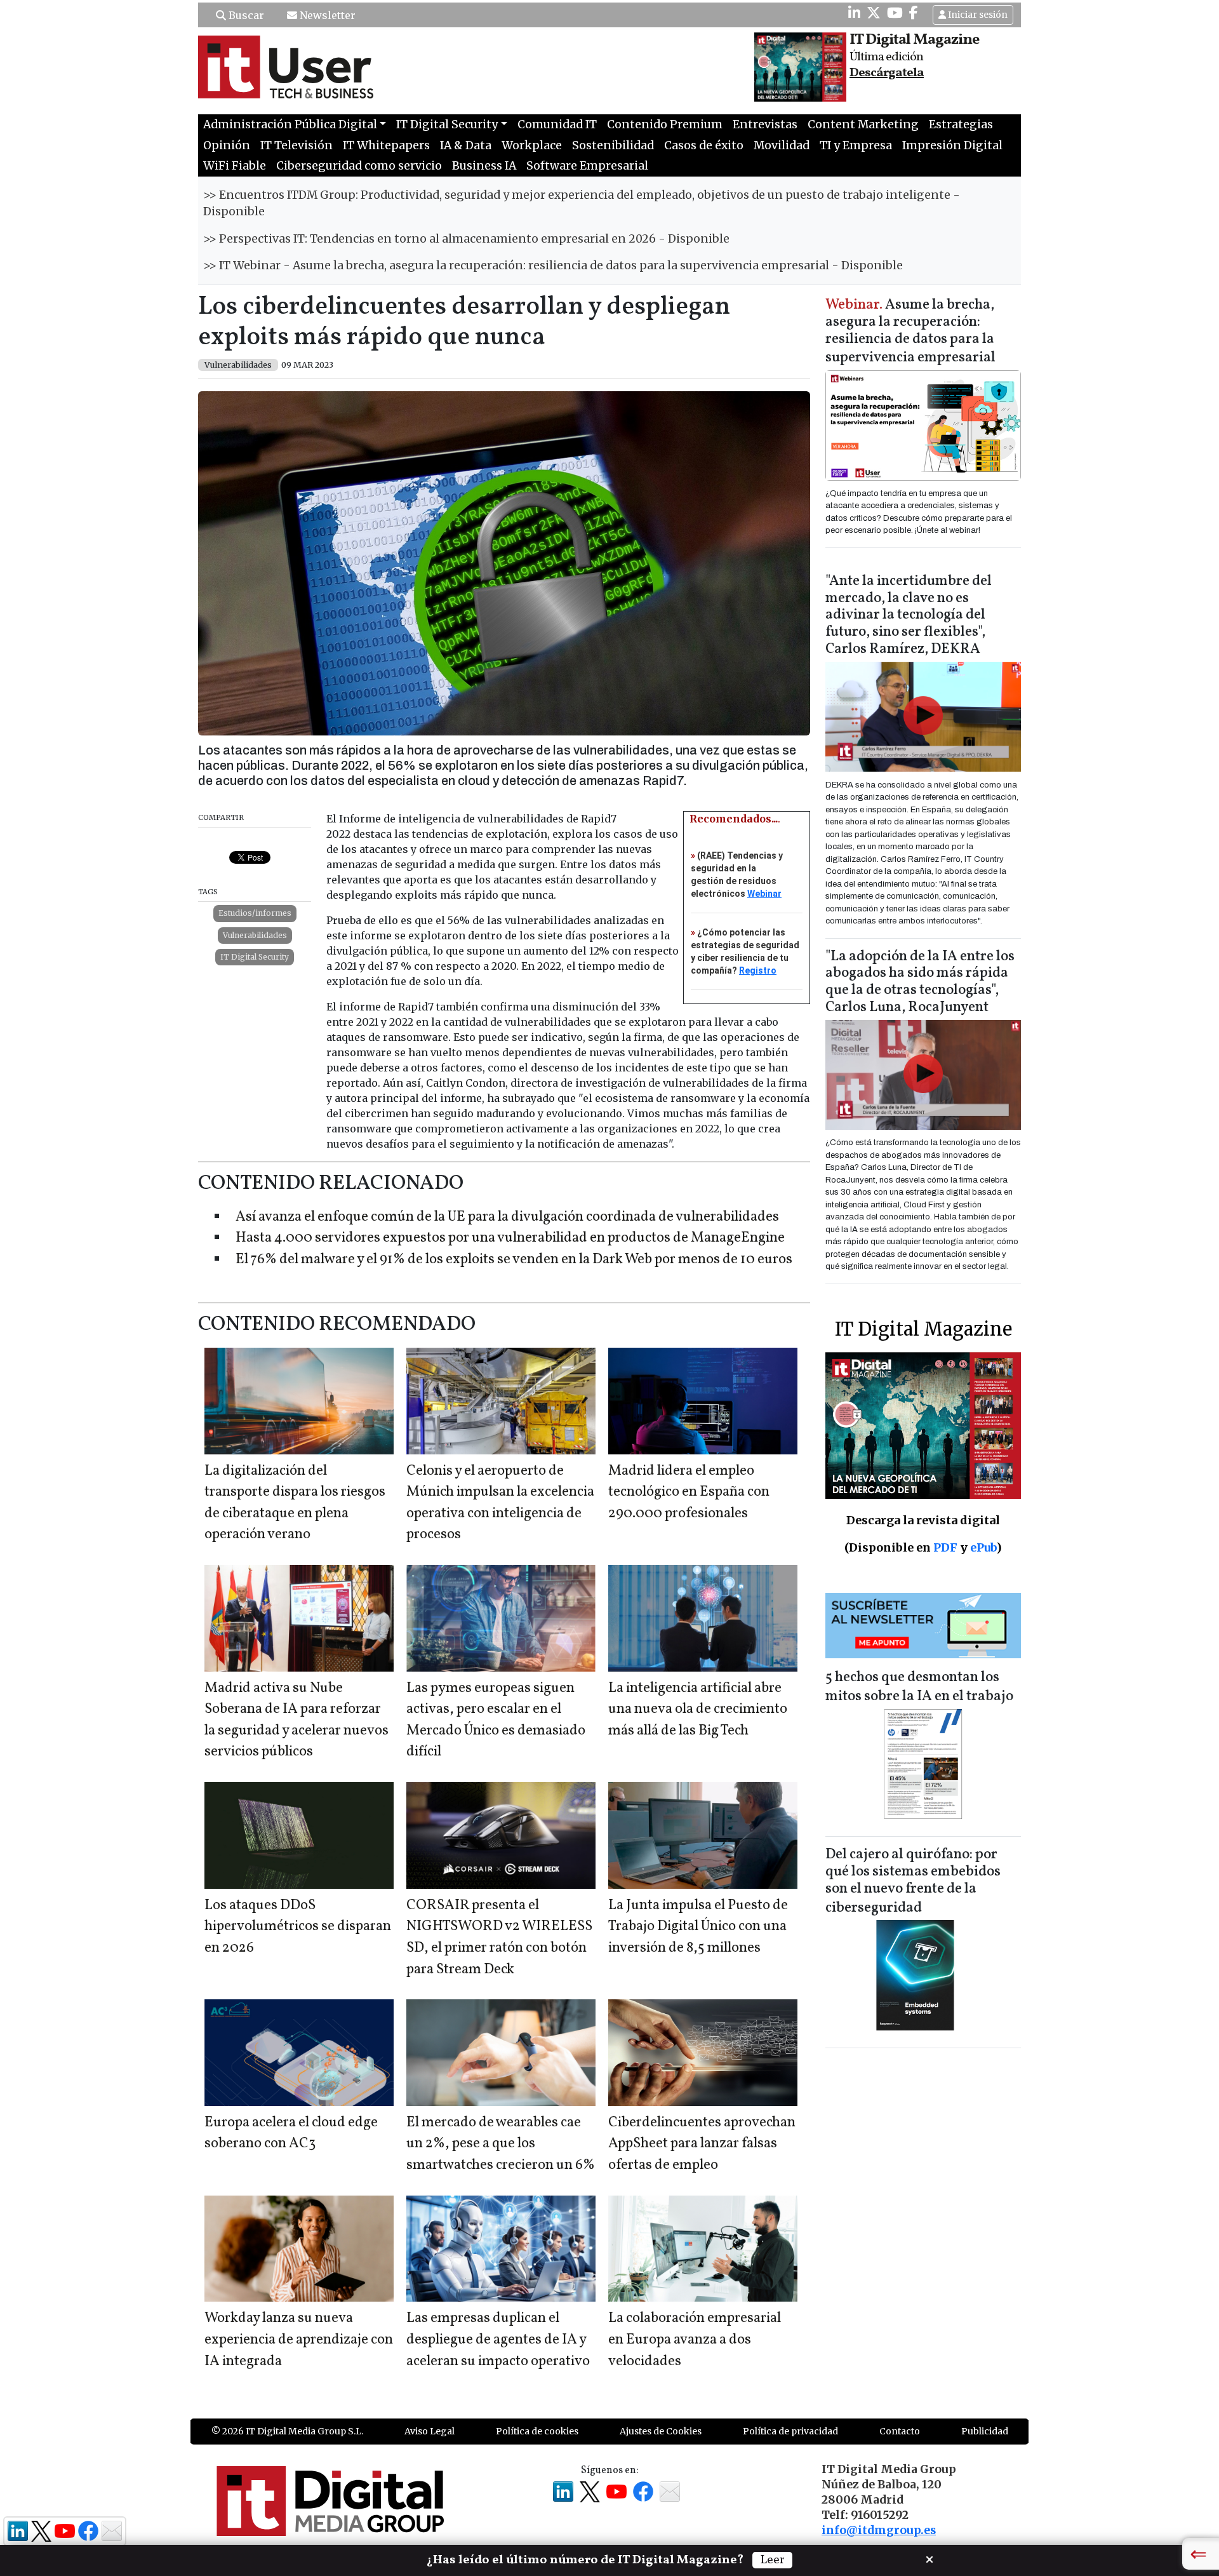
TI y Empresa (856, 145)
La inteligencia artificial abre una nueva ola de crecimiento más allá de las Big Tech (698, 1710)
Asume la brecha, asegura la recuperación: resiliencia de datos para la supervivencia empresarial (910, 332)
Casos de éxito (704, 145)
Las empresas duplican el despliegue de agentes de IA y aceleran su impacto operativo (498, 2340)
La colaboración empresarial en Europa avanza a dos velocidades (695, 2340)
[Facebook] (914, 13)
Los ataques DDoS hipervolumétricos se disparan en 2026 (298, 1927)
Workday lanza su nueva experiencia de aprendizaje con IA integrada (299, 2340)
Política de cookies (537, 2431)
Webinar (764, 894)
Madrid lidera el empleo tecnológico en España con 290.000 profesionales (689, 1493)
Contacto (900, 2431)
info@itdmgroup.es (879, 2530)
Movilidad (782, 145)
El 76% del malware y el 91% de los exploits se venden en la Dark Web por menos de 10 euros (514, 1260)
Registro (758, 970)
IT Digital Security (255, 957)
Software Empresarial (587, 166)
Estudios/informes (255, 913)
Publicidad (985, 2431)
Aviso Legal (430, 2431)
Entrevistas (765, 124)
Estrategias (961, 124)
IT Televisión (296, 145)
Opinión (227, 145)
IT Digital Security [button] (447, 124)
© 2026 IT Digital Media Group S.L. (287, 2431)
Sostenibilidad (613, 145)
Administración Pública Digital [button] (290, 124)
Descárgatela (887, 73)
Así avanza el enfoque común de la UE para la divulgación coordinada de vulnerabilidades (507, 1217)
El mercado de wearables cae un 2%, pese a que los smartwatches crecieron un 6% (501, 2144)
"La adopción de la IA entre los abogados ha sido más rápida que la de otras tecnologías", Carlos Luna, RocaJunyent (920, 983)
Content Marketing (863, 124)
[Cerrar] (929, 2558)
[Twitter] (874, 13)
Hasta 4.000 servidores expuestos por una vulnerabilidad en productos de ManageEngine (510, 1238)
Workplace (532, 145)
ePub (983, 1547)
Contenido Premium (665, 124)
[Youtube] (895, 13)
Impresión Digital (952, 145)
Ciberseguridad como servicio (359, 166)
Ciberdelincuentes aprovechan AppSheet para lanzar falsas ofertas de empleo (702, 2144)
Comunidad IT (557, 124)
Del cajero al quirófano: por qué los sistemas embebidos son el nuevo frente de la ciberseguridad (913, 1882)
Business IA (484, 166)
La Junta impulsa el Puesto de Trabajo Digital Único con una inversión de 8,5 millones (698, 1927)
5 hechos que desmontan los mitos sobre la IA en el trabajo (919, 1687)
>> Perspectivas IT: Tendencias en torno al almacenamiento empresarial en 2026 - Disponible (466, 239)
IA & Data (466, 145)
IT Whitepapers (386, 145)
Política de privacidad (790, 2431)
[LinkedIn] (854, 13)
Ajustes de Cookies (661, 2431)
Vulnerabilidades (255, 935)
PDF (945, 1547)
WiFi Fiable (235, 166)
